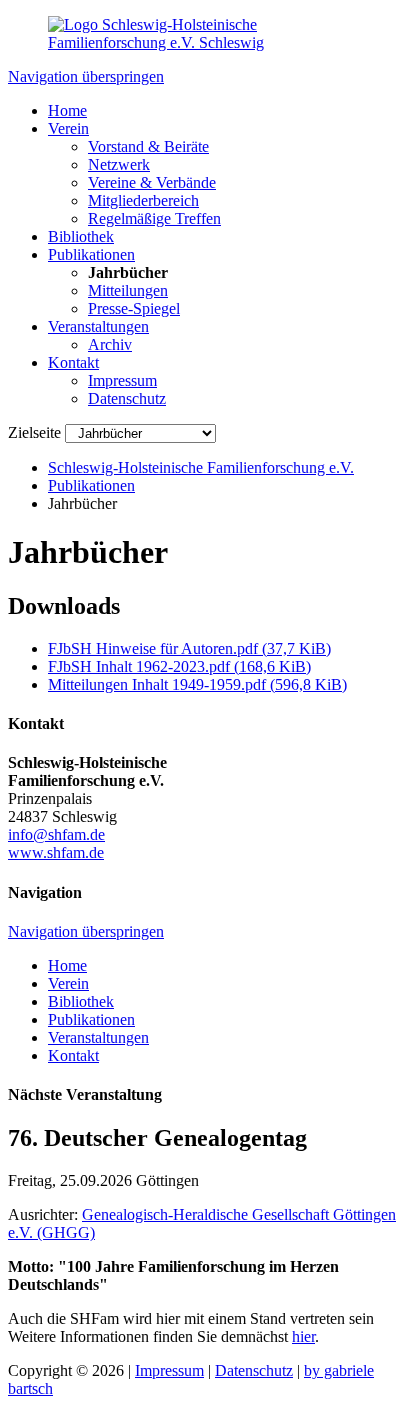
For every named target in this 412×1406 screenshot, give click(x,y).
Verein (68, 128)
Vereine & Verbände (152, 182)
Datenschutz (127, 398)
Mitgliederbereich (143, 200)
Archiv (110, 344)
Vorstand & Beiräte (148, 146)
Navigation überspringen (86, 76)
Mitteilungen (128, 290)
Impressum (122, 380)
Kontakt (73, 362)
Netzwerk (119, 164)
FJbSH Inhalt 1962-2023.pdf (179, 666)
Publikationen (91, 254)
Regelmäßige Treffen (154, 218)
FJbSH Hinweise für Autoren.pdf (189, 648)
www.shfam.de (56, 852)
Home (67, 110)
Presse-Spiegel (134, 308)
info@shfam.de (56, 834)
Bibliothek (81, 236)
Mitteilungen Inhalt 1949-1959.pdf (197, 684)
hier (303, 1336)
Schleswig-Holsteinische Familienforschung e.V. (201, 467)
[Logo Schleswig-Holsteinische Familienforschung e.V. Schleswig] (206, 42)
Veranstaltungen (98, 326)
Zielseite (34, 432)
